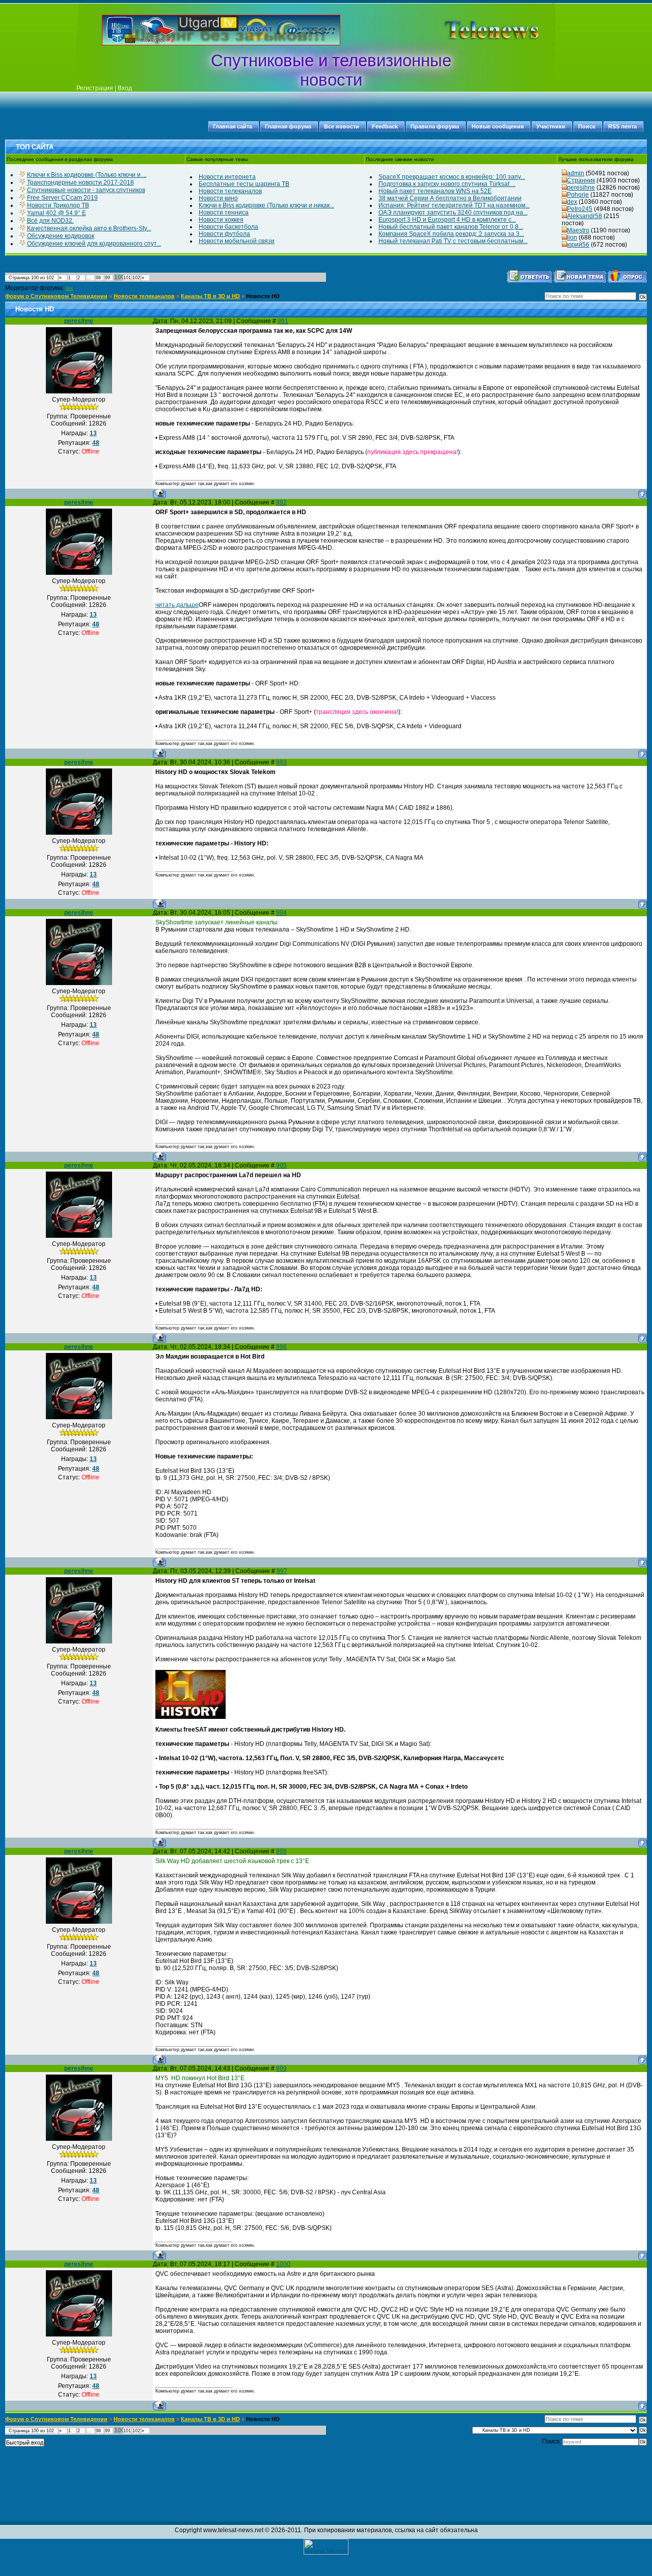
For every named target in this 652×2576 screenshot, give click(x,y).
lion (572, 237)
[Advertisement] (476, 30)
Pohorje (578, 195)
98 (98, 278)
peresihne (581, 188)
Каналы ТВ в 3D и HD (210, 296)
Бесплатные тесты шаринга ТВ (244, 184)
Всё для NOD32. (50, 221)
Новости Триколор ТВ (58, 205)
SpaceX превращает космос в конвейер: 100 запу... (452, 177)
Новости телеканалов (230, 191)
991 (283, 321)
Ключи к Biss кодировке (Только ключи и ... (87, 175)
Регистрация (95, 88)
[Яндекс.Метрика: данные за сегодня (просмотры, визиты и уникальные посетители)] (326, 2547)
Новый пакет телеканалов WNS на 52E (435, 191)
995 (281, 1165)
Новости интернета (227, 177)
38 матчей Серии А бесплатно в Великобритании (450, 198)
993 (281, 762)
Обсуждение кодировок (61, 236)
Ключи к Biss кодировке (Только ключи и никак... (266, 205)
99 (107, 278)
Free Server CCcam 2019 (62, 198)
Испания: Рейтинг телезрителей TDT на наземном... (454, 205)
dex (572, 202)
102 (136, 278)
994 (281, 913)
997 (282, 1571)
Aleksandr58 (585, 216)
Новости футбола (224, 234)
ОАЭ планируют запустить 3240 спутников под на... (453, 213)
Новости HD (263, 296)
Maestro (578, 230)
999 (281, 2068)
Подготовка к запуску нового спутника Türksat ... (447, 184)
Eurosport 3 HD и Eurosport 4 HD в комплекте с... (447, 220)
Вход (125, 88)
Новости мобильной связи (237, 241)
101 (127, 278)
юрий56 (578, 245)
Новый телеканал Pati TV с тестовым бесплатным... (453, 241)
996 (281, 1347)
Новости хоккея (221, 220)
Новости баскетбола (228, 227)
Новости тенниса (224, 213)
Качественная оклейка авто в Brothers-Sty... (89, 228)
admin (576, 173)
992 (281, 502)
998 (281, 1851)
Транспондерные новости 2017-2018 (80, 182)
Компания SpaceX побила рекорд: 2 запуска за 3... (451, 234)
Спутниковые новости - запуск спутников (86, 190)
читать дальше (177, 605)
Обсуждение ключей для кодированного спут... (94, 244)
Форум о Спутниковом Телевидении (56, 296)
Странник (581, 180)
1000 (283, 2264)
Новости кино (218, 198)
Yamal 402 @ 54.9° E (57, 213)
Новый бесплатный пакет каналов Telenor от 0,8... (451, 227)
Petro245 (580, 209)
